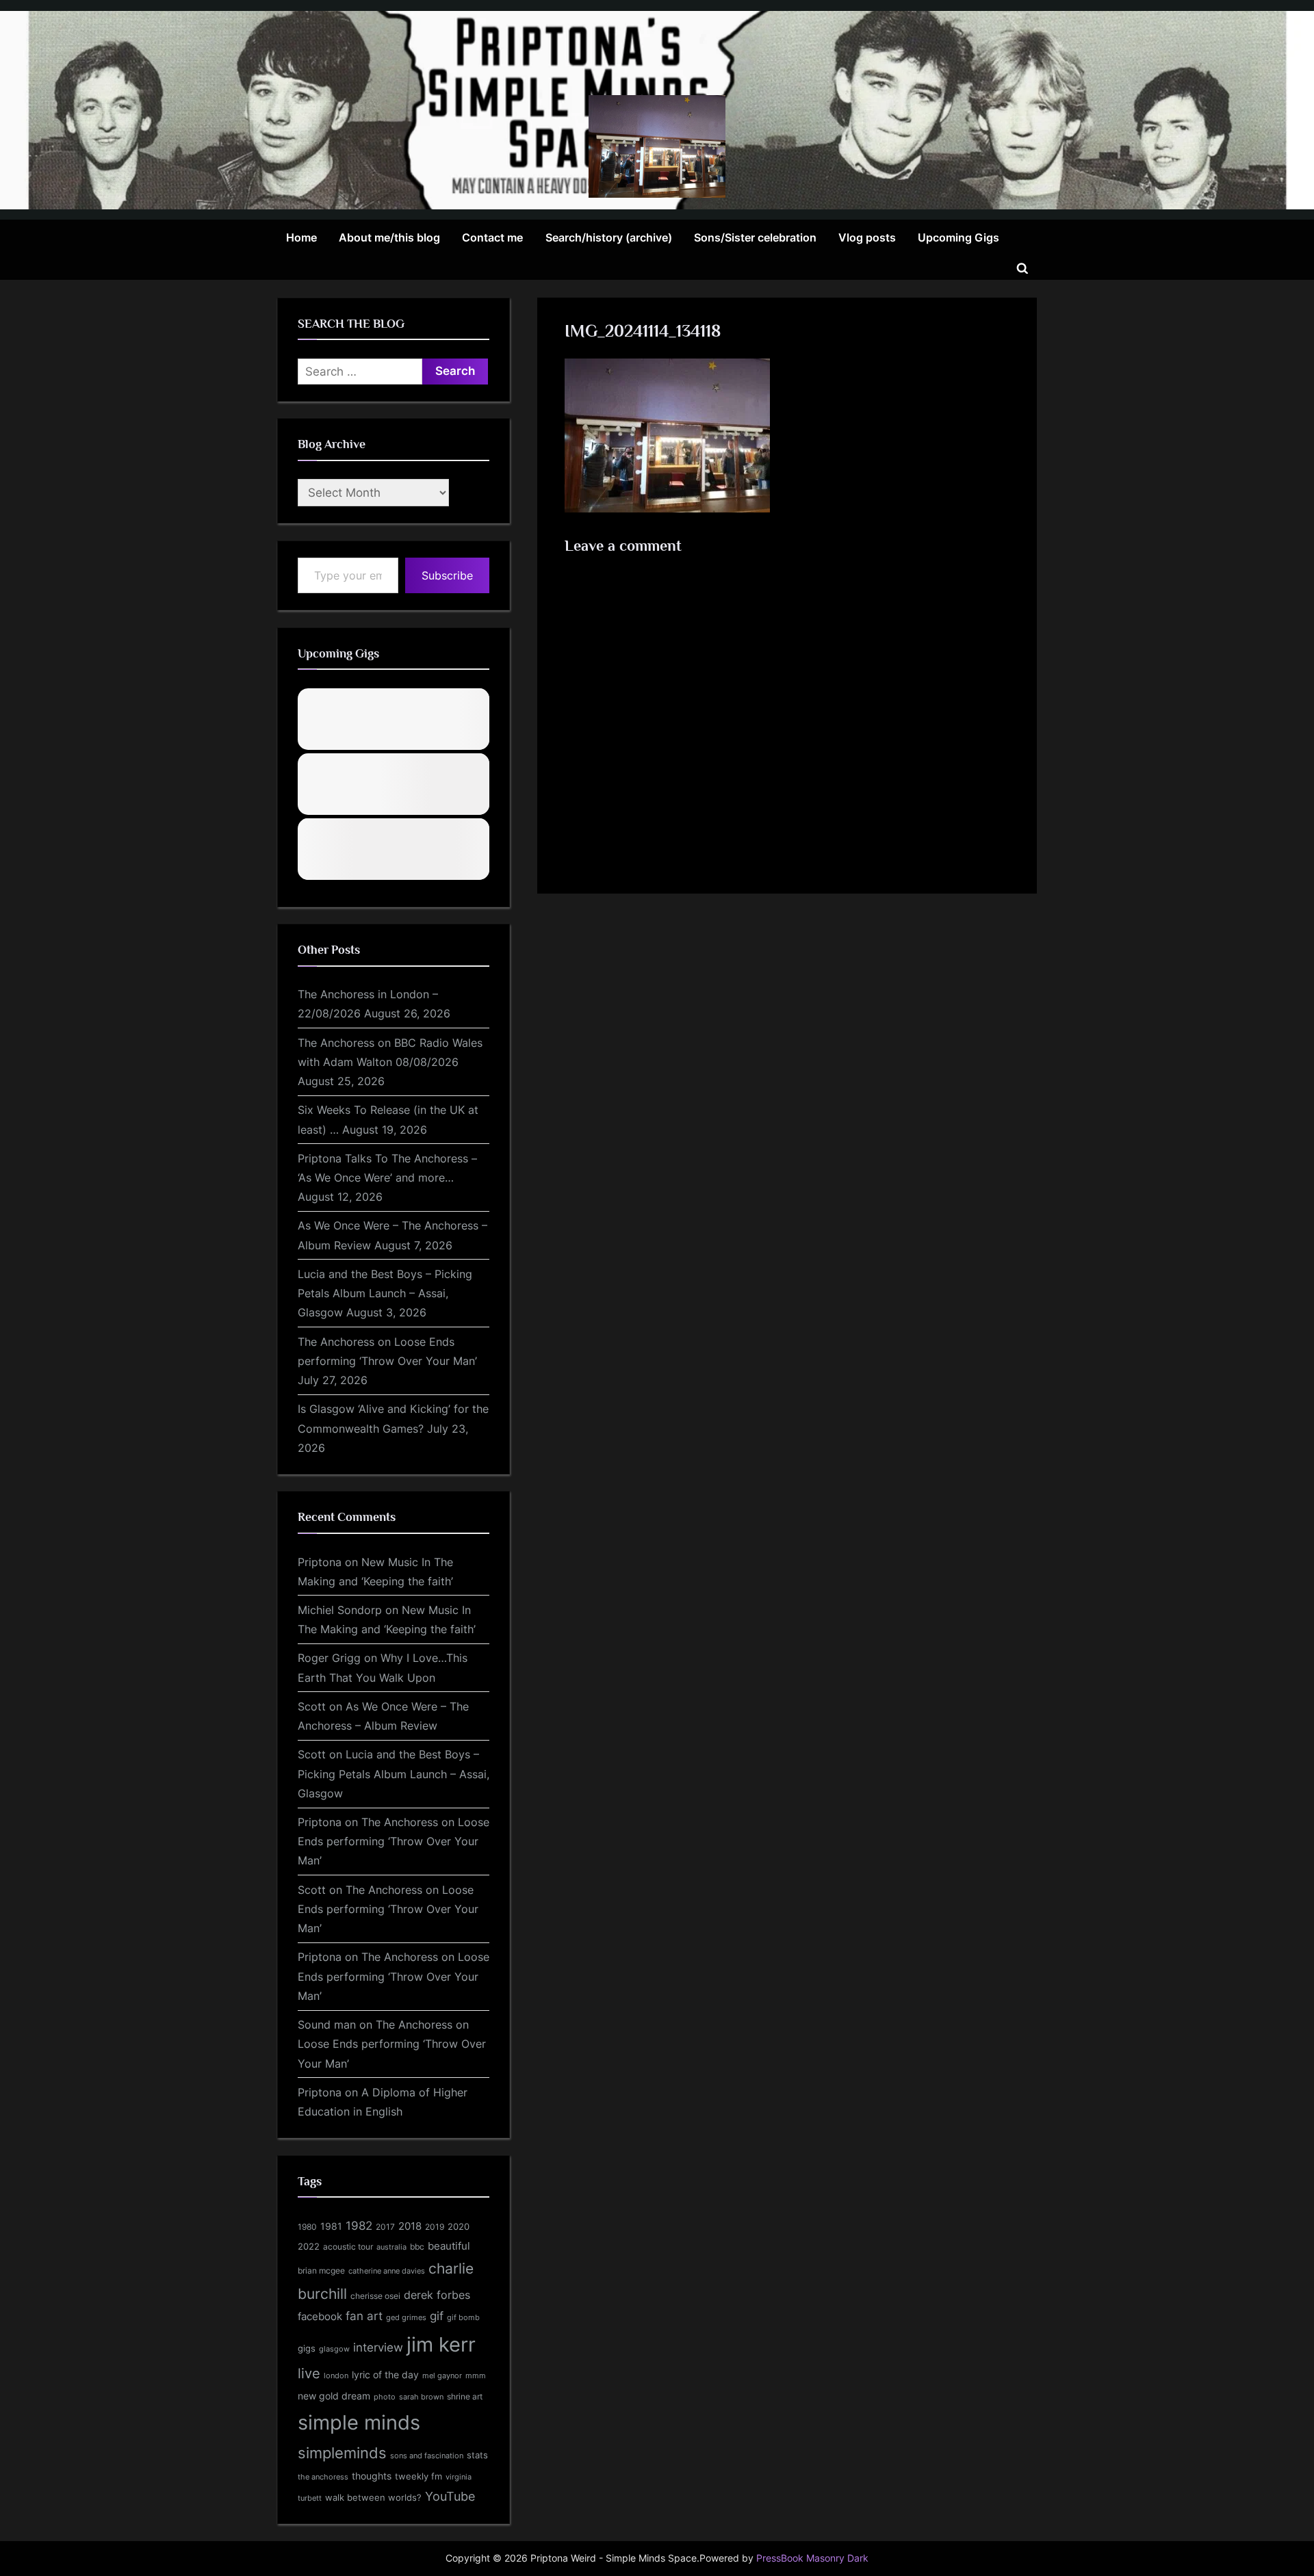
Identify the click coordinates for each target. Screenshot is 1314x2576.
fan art (364, 2316)
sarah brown (421, 2397)
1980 (307, 2227)
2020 (459, 2227)
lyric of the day (385, 2375)
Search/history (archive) (609, 237)
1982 (359, 2226)
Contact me (492, 237)
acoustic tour (348, 2247)
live (309, 2373)
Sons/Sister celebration (755, 237)
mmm (476, 2376)
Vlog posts (867, 237)
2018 (410, 2226)
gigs (307, 2349)
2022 (309, 2246)
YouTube (450, 2496)
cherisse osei (375, 2296)
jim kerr (441, 2344)
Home (301, 237)
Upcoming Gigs (958, 237)
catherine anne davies (387, 2271)
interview (378, 2347)
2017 (385, 2227)
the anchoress (323, 2477)
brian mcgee (321, 2271)
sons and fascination (427, 2456)
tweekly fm (418, 2476)
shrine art (465, 2396)
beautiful (449, 2246)
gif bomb (463, 2318)
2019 (435, 2227)
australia (391, 2247)
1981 (331, 2226)
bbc (417, 2247)
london (336, 2376)
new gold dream (334, 2396)
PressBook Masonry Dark (812, 2558)
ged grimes (406, 2318)
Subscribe (447, 575)
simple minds (359, 2422)
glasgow (334, 2349)
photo (385, 2397)
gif (437, 2316)
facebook (320, 2316)
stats (477, 2455)
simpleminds (342, 2453)
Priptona (320, 1562)
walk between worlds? (373, 2498)
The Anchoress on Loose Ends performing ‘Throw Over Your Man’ (394, 1842)
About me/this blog (389, 237)
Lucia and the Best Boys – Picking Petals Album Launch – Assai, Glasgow (385, 1293)
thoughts (372, 2476)
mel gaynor (442, 2376)
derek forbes (437, 2295)
